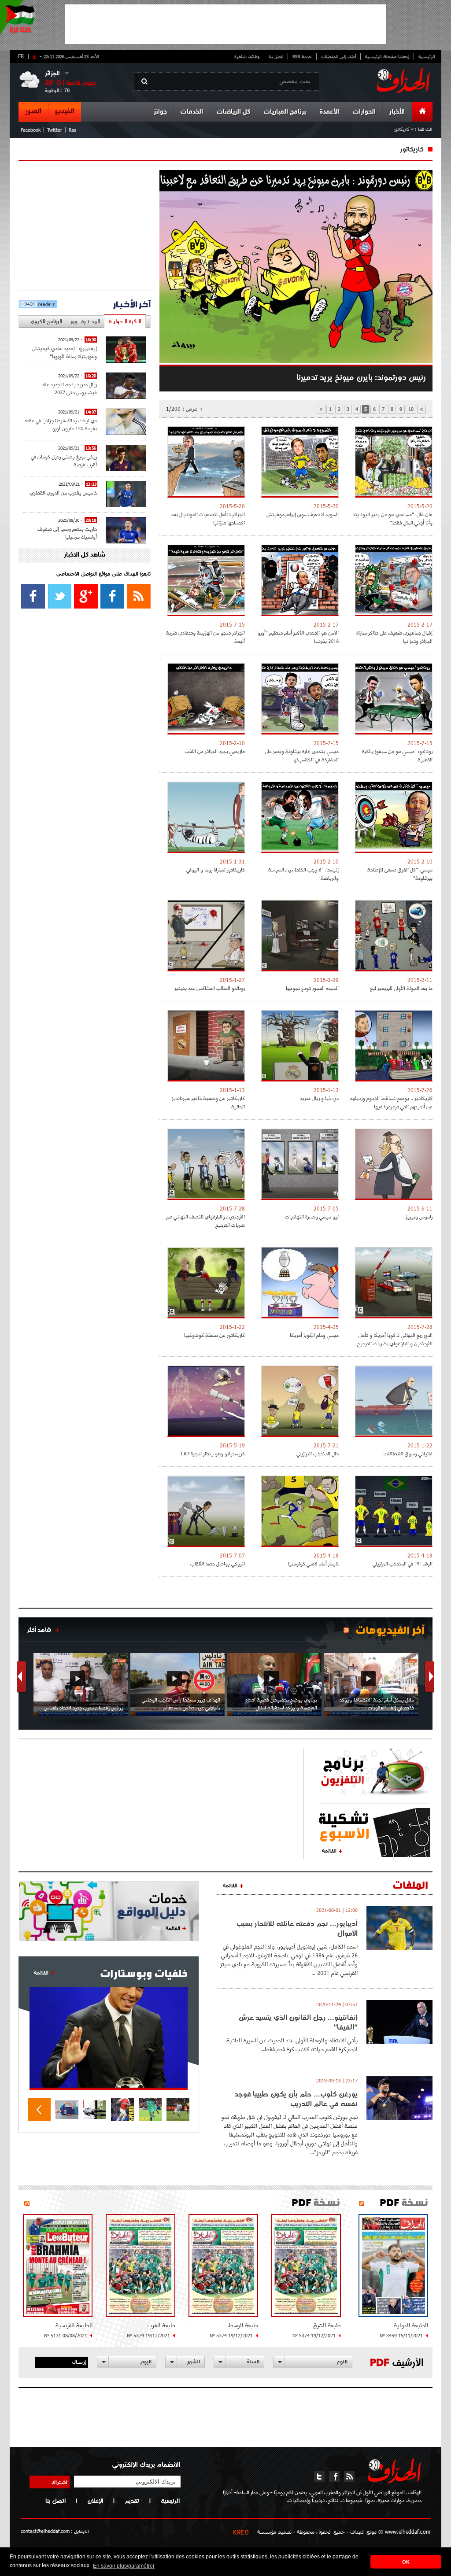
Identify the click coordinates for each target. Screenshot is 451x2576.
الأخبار (397, 112)
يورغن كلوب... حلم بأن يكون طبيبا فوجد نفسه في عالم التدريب (296, 2099)
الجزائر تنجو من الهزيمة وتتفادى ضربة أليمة (205, 637)
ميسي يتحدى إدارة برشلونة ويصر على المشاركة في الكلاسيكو (302, 755)
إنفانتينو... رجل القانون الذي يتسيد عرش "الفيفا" (298, 2022)
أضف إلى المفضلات (338, 56)
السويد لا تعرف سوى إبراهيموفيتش (303, 514)
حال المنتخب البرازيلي (318, 1453)
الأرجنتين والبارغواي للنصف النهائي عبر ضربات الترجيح (205, 1221)
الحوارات (364, 112)
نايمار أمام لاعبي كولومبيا (313, 1563)
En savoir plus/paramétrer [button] (124, 2566)
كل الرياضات (233, 112)
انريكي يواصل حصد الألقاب (218, 1563)
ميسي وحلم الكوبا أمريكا (314, 1335)
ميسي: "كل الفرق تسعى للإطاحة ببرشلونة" (400, 874)
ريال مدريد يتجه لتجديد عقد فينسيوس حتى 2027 (69, 388)
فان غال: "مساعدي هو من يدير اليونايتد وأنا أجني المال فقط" (393, 518)
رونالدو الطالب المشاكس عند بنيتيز (210, 988)
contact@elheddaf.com (45, 2531)
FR (21, 56)
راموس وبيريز (419, 1216)
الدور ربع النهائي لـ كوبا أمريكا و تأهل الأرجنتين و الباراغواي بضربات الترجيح (395, 1339)
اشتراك (59, 2482)
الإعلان (95, 2501)
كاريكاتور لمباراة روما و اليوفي (216, 869)
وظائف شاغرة (247, 56)
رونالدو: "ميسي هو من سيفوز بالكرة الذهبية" (397, 755)
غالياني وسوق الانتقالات (408, 1453)
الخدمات (192, 112)
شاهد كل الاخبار (85, 555)
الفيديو (65, 111)
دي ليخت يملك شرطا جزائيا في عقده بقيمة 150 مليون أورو (61, 424)
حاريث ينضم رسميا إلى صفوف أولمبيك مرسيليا (67, 533)
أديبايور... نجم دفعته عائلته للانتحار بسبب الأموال (297, 1928)
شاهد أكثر (39, 1630)
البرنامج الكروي (46, 321)
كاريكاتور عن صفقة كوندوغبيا (214, 1335)
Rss (72, 130)
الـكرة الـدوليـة (125, 321)
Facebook (31, 130)
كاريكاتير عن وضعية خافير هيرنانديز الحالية (208, 1102)
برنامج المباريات (285, 112)
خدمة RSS (302, 56)
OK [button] (406, 2562)
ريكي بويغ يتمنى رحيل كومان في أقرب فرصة (64, 460)
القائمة (329, 1850)
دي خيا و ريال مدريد (319, 1098)
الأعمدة (329, 112)
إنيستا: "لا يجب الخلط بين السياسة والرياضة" (303, 874)
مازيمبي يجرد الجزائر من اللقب (215, 751)
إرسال (79, 2362)
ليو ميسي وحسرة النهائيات (312, 1216)
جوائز (160, 112)
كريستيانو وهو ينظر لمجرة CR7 (213, 1453)
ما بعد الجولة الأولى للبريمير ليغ (401, 988)
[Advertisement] (225, 24)
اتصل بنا (276, 56)
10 (411, 409)
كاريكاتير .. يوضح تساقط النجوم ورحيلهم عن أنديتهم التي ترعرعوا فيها (391, 1102)
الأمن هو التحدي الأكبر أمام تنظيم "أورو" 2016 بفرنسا (297, 637)
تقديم (132, 2501)
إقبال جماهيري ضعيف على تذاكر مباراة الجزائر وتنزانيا (394, 637)
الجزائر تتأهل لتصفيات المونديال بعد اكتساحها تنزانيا (208, 518)
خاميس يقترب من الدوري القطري (64, 493)
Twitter (55, 130)
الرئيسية (427, 56)
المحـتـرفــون (85, 321)
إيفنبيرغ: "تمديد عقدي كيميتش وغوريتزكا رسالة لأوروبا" (65, 352)
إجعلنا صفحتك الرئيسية (387, 56)
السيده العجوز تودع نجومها (312, 988)
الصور (33, 111)
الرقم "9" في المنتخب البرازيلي (403, 1563)
